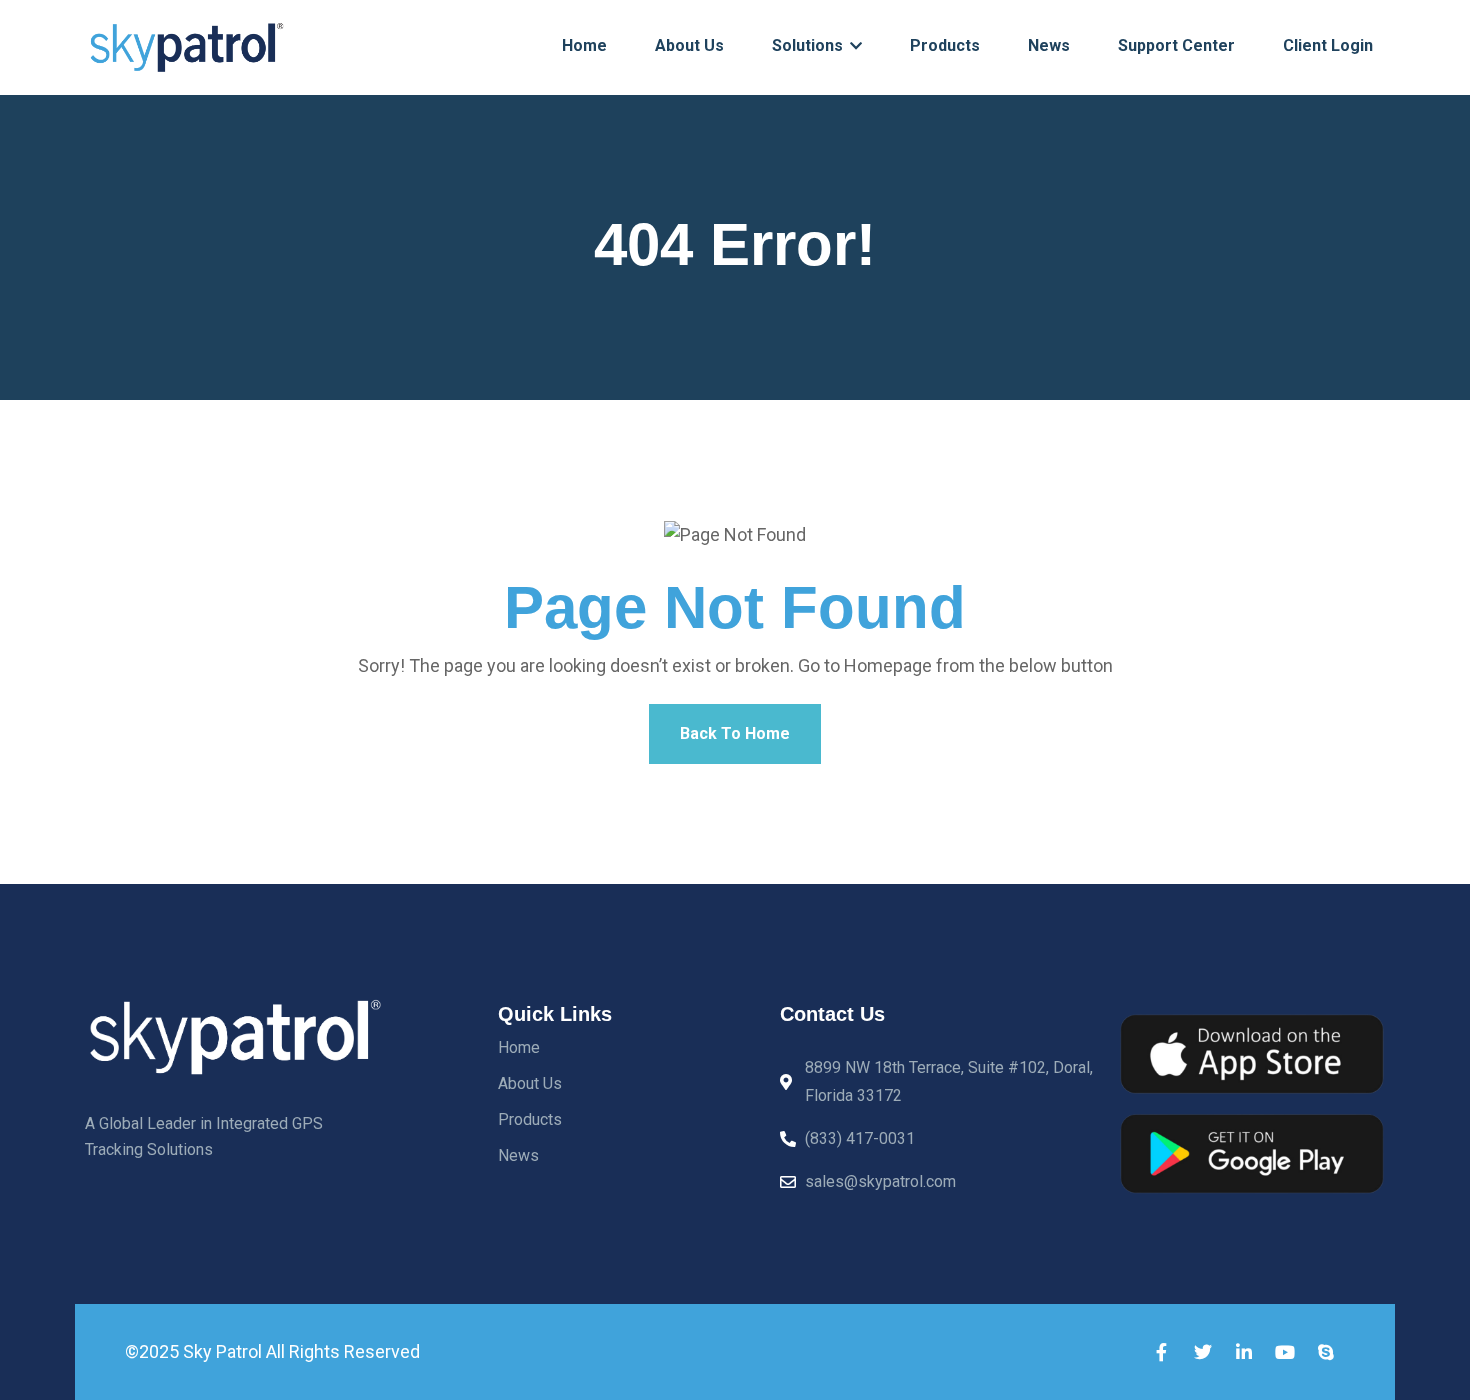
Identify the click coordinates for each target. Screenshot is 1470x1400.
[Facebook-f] (1162, 1352)
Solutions (809, 45)
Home (584, 45)
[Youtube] (1285, 1352)
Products (945, 45)
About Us (689, 45)
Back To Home (735, 733)
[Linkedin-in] (1244, 1352)
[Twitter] (1203, 1352)
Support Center (1176, 45)
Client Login (1328, 45)
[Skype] (1326, 1352)
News (1049, 45)
